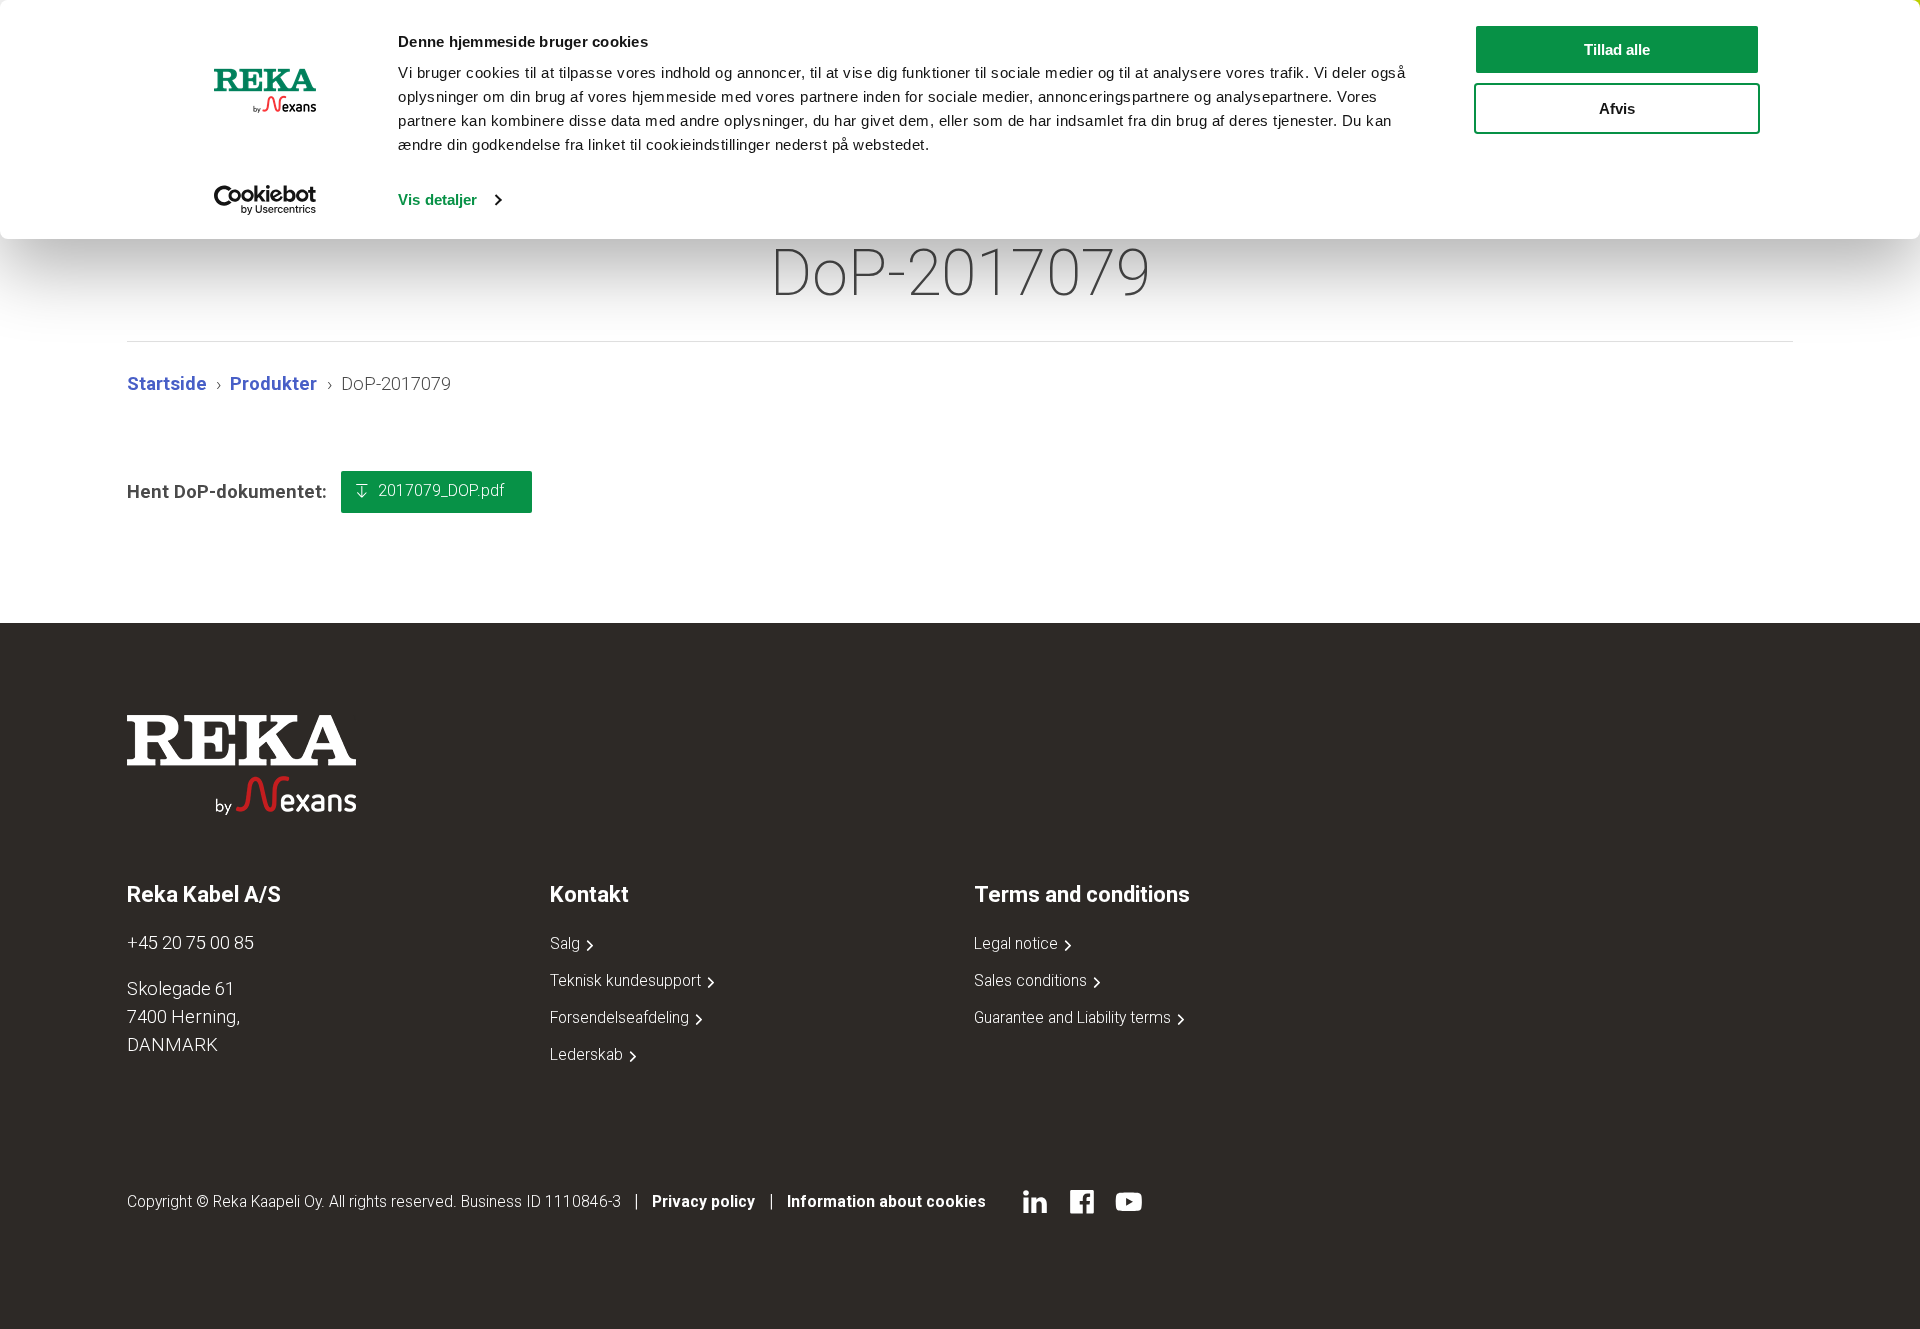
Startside (167, 383)
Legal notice (1018, 943)
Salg (567, 943)
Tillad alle (1617, 49)
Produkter (273, 383)
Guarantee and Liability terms (1074, 1017)
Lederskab (588, 1054)
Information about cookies (886, 1201)
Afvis (1617, 108)
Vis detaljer (437, 199)
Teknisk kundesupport (627, 980)
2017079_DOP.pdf (441, 490)
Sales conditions (1032, 980)
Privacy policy (703, 1201)
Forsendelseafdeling (621, 1017)
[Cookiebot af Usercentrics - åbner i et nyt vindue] (265, 200)
